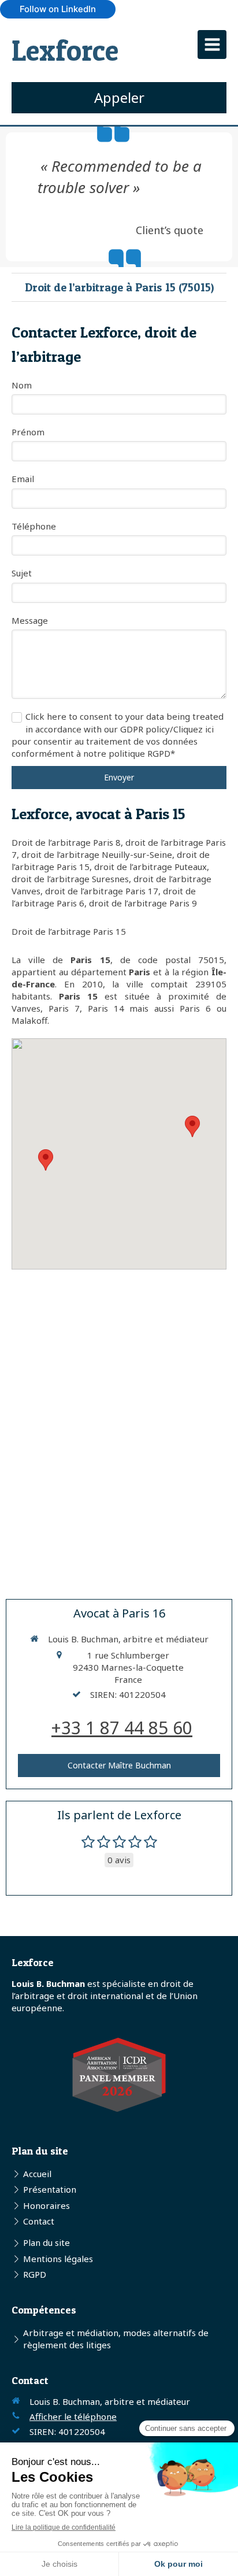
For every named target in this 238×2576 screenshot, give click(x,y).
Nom (22, 385)
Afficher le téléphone (73, 2416)
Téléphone (34, 526)
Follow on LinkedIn (58, 9)
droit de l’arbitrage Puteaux (150, 867)
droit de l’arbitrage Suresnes (70, 879)
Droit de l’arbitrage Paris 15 (69, 931)
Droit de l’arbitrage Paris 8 (66, 842)
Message (30, 620)
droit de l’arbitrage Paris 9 (143, 903)
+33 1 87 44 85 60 (122, 1728)
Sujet (22, 573)
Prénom (28, 432)
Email (23, 479)
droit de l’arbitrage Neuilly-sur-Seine (97, 854)
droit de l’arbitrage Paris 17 (102, 891)
